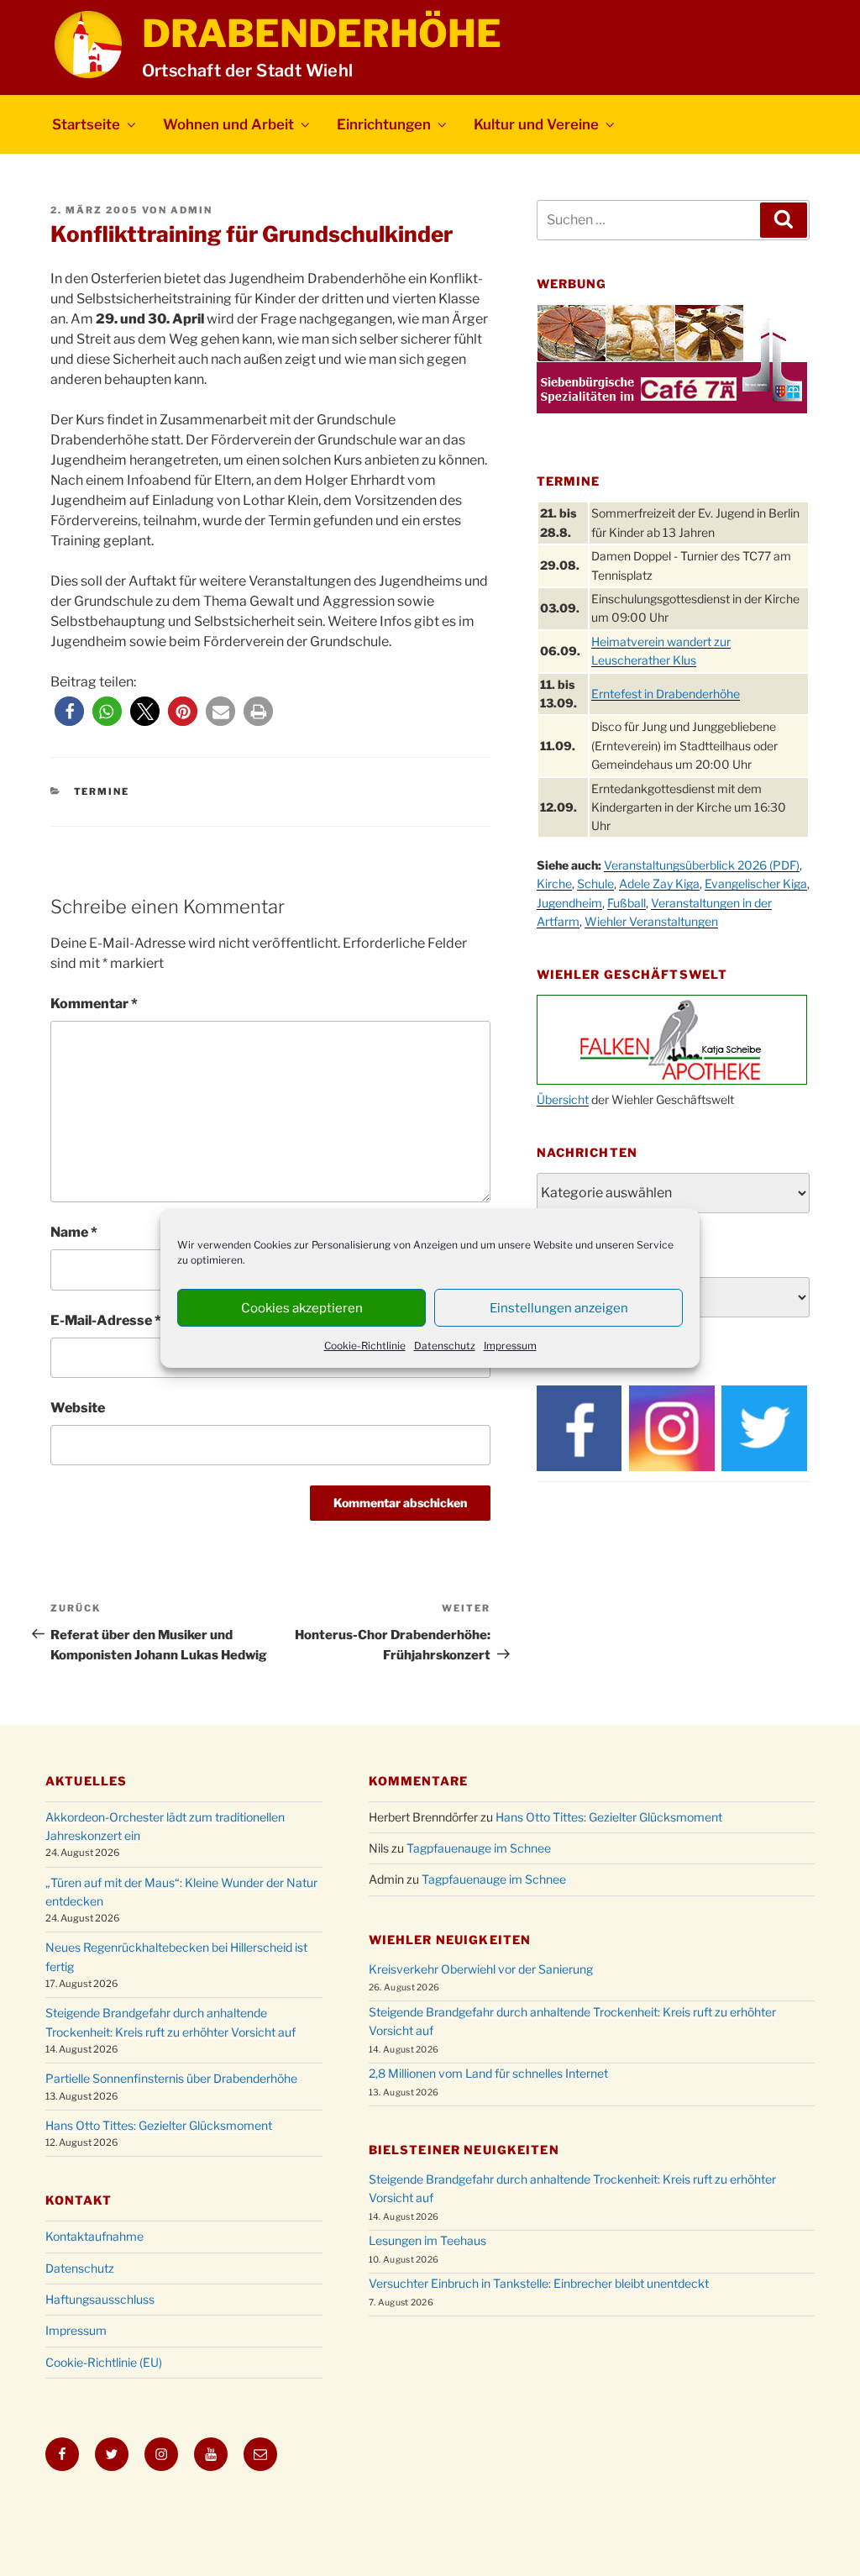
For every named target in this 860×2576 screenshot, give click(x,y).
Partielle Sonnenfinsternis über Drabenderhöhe (171, 2078)
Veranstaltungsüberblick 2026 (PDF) (702, 865)
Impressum (510, 1346)
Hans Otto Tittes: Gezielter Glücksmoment (159, 2125)
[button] (69, 711)
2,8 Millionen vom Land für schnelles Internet (488, 2073)
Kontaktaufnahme (94, 2236)
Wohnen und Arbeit (228, 124)
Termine (102, 791)
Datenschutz (445, 1346)
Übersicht (563, 1099)
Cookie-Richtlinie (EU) (104, 2362)
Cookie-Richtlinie (365, 1346)
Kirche (554, 883)
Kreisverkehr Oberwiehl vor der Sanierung (481, 1969)
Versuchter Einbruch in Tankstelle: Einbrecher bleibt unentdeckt (539, 2283)
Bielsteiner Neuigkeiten (464, 2150)
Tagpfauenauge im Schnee (479, 1848)
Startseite (86, 124)
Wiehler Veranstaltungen (651, 921)
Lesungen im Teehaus (427, 2240)
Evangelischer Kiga (756, 883)
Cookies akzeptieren (302, 1308)
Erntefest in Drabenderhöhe (666, 694)
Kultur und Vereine (536, 124)
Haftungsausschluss (100, 2299)
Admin (191, 210)
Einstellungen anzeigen (559, 1308)
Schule (595, 883)
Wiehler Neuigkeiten (450, 1940)
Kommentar (94, 1004)
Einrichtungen (384, 124)
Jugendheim (569, 903)
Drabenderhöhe (322, 34)
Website (78, 1408)
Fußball (627, 903)
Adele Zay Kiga (659, 883)
